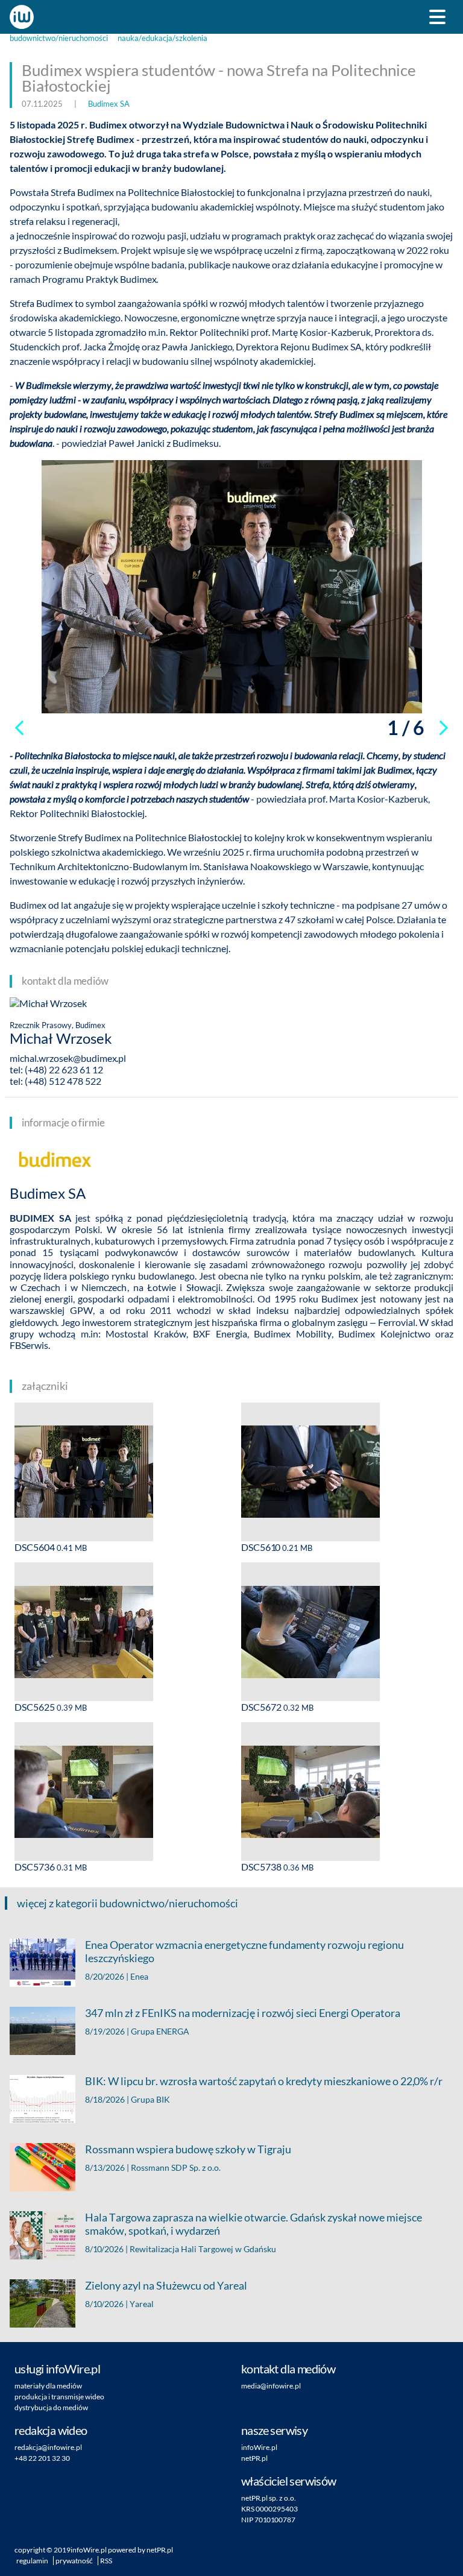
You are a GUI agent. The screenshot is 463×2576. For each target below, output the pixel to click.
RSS (106, 2561)
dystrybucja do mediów (51, 2407)
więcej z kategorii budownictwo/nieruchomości (128, 1903)
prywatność (74, 2561)
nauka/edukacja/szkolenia (162, 38)
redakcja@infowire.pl (48, 2447)
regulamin (32, 2561)
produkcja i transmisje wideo (59, 2397)
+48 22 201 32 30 (42, 2458)
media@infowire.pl (271, 2386)
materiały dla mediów (48, 2386)
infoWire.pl (259, 2447)
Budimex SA (109, 104)
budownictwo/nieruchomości (59, 38)
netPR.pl (254, 2458)
